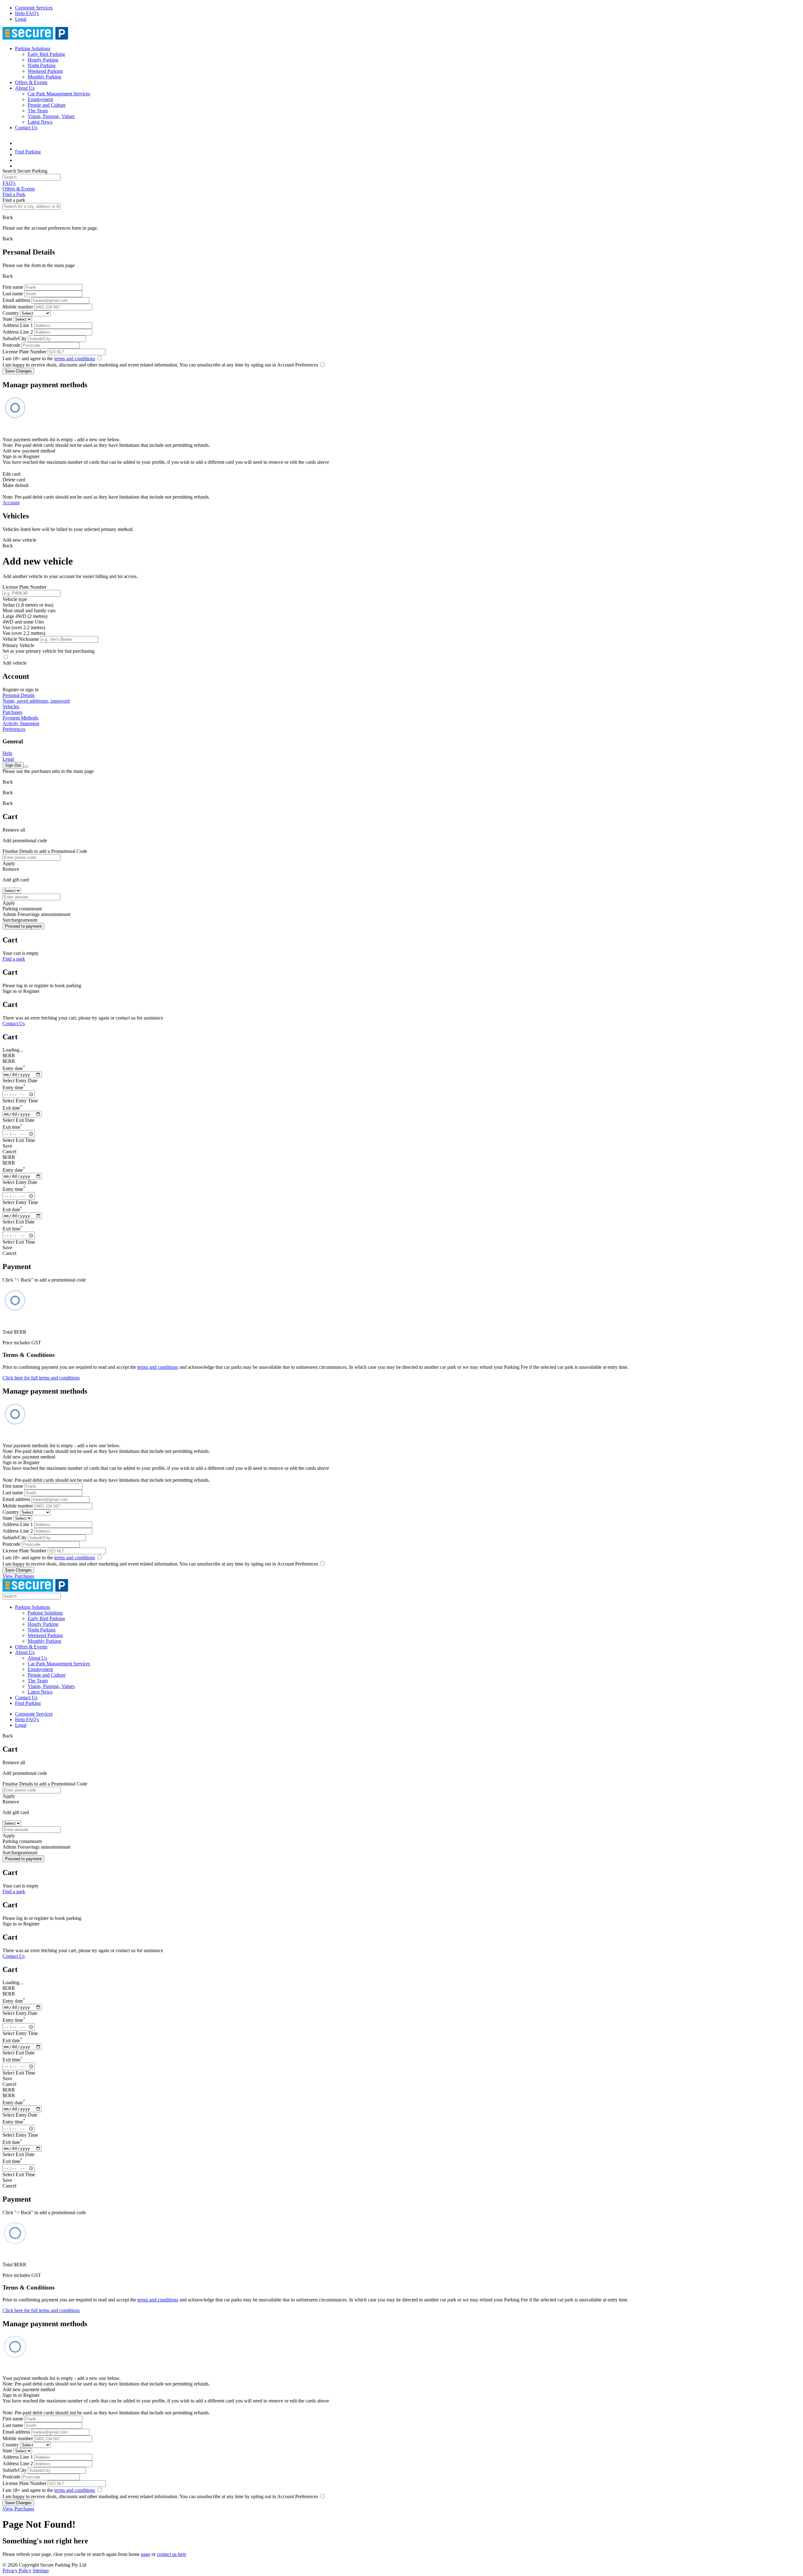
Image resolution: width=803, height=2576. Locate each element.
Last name (13, 294)
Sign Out (13, 765)
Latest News (40, 122)
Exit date (12, 1108)
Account (11, 503)
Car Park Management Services (59, 94)
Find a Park (14, 194)
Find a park (14, 959)
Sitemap (41, 2571)
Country (11, 313)
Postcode (11, 345)
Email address (16, 300)
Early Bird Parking (46, 54)
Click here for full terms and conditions (41, 1378)
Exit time (13, 1127)
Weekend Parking (45, 71)
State (7, 319)
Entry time (14, 1087)
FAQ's (9, 183)
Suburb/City (15, 338)
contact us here (172, 2554)
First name (13, 287)
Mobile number (18, 307)
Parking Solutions (33, 48)
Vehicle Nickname (21, 639)
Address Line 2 (18, 332)
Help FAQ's (27, 13)
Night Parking (42, 65)
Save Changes (18, 371)
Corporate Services (34, 8)
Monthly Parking (44, 77)
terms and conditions (75, 359)
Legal (21, 19)
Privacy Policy (17, 2571)
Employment (40, 99)
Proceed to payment (23, 926)
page (146, 2554)
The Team (38, 111)
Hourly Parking (43, 60)
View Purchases (18, 1576)
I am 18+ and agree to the (49, 359)
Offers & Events (31, 82)
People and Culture (47, 105)
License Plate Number (24, 352)
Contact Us (26, 128)
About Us (25, 88)
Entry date (14, 1068)
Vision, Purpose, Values (51, 116)
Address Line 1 (18, 325)
